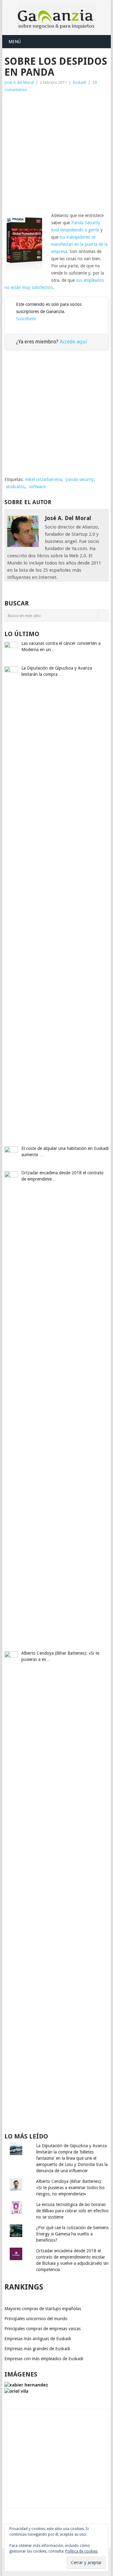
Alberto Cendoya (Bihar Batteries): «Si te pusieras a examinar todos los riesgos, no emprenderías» (70, 2188)
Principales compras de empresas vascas (43, 2329)
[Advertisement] (56, 153)
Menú (15, 42)
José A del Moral (19, 82)
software (37, 487)
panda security (80, 479)
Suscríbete (26, 319)
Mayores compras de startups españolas (43, 2309)
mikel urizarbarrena (43, 479)
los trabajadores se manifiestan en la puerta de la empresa (79, 244)
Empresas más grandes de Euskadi (37, 2349)
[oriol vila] (16, 2391)
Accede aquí (73, 342)
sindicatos (15, 487)
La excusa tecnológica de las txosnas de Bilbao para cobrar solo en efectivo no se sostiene (72, 2211)
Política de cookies (81, 2551)
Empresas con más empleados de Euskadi (44, 2359)
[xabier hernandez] (26, 2385)
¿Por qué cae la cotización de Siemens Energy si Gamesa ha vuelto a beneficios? (72, 2234)
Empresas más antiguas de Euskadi (38, 2339)
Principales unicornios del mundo (36, 2319)
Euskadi (80, 82)
